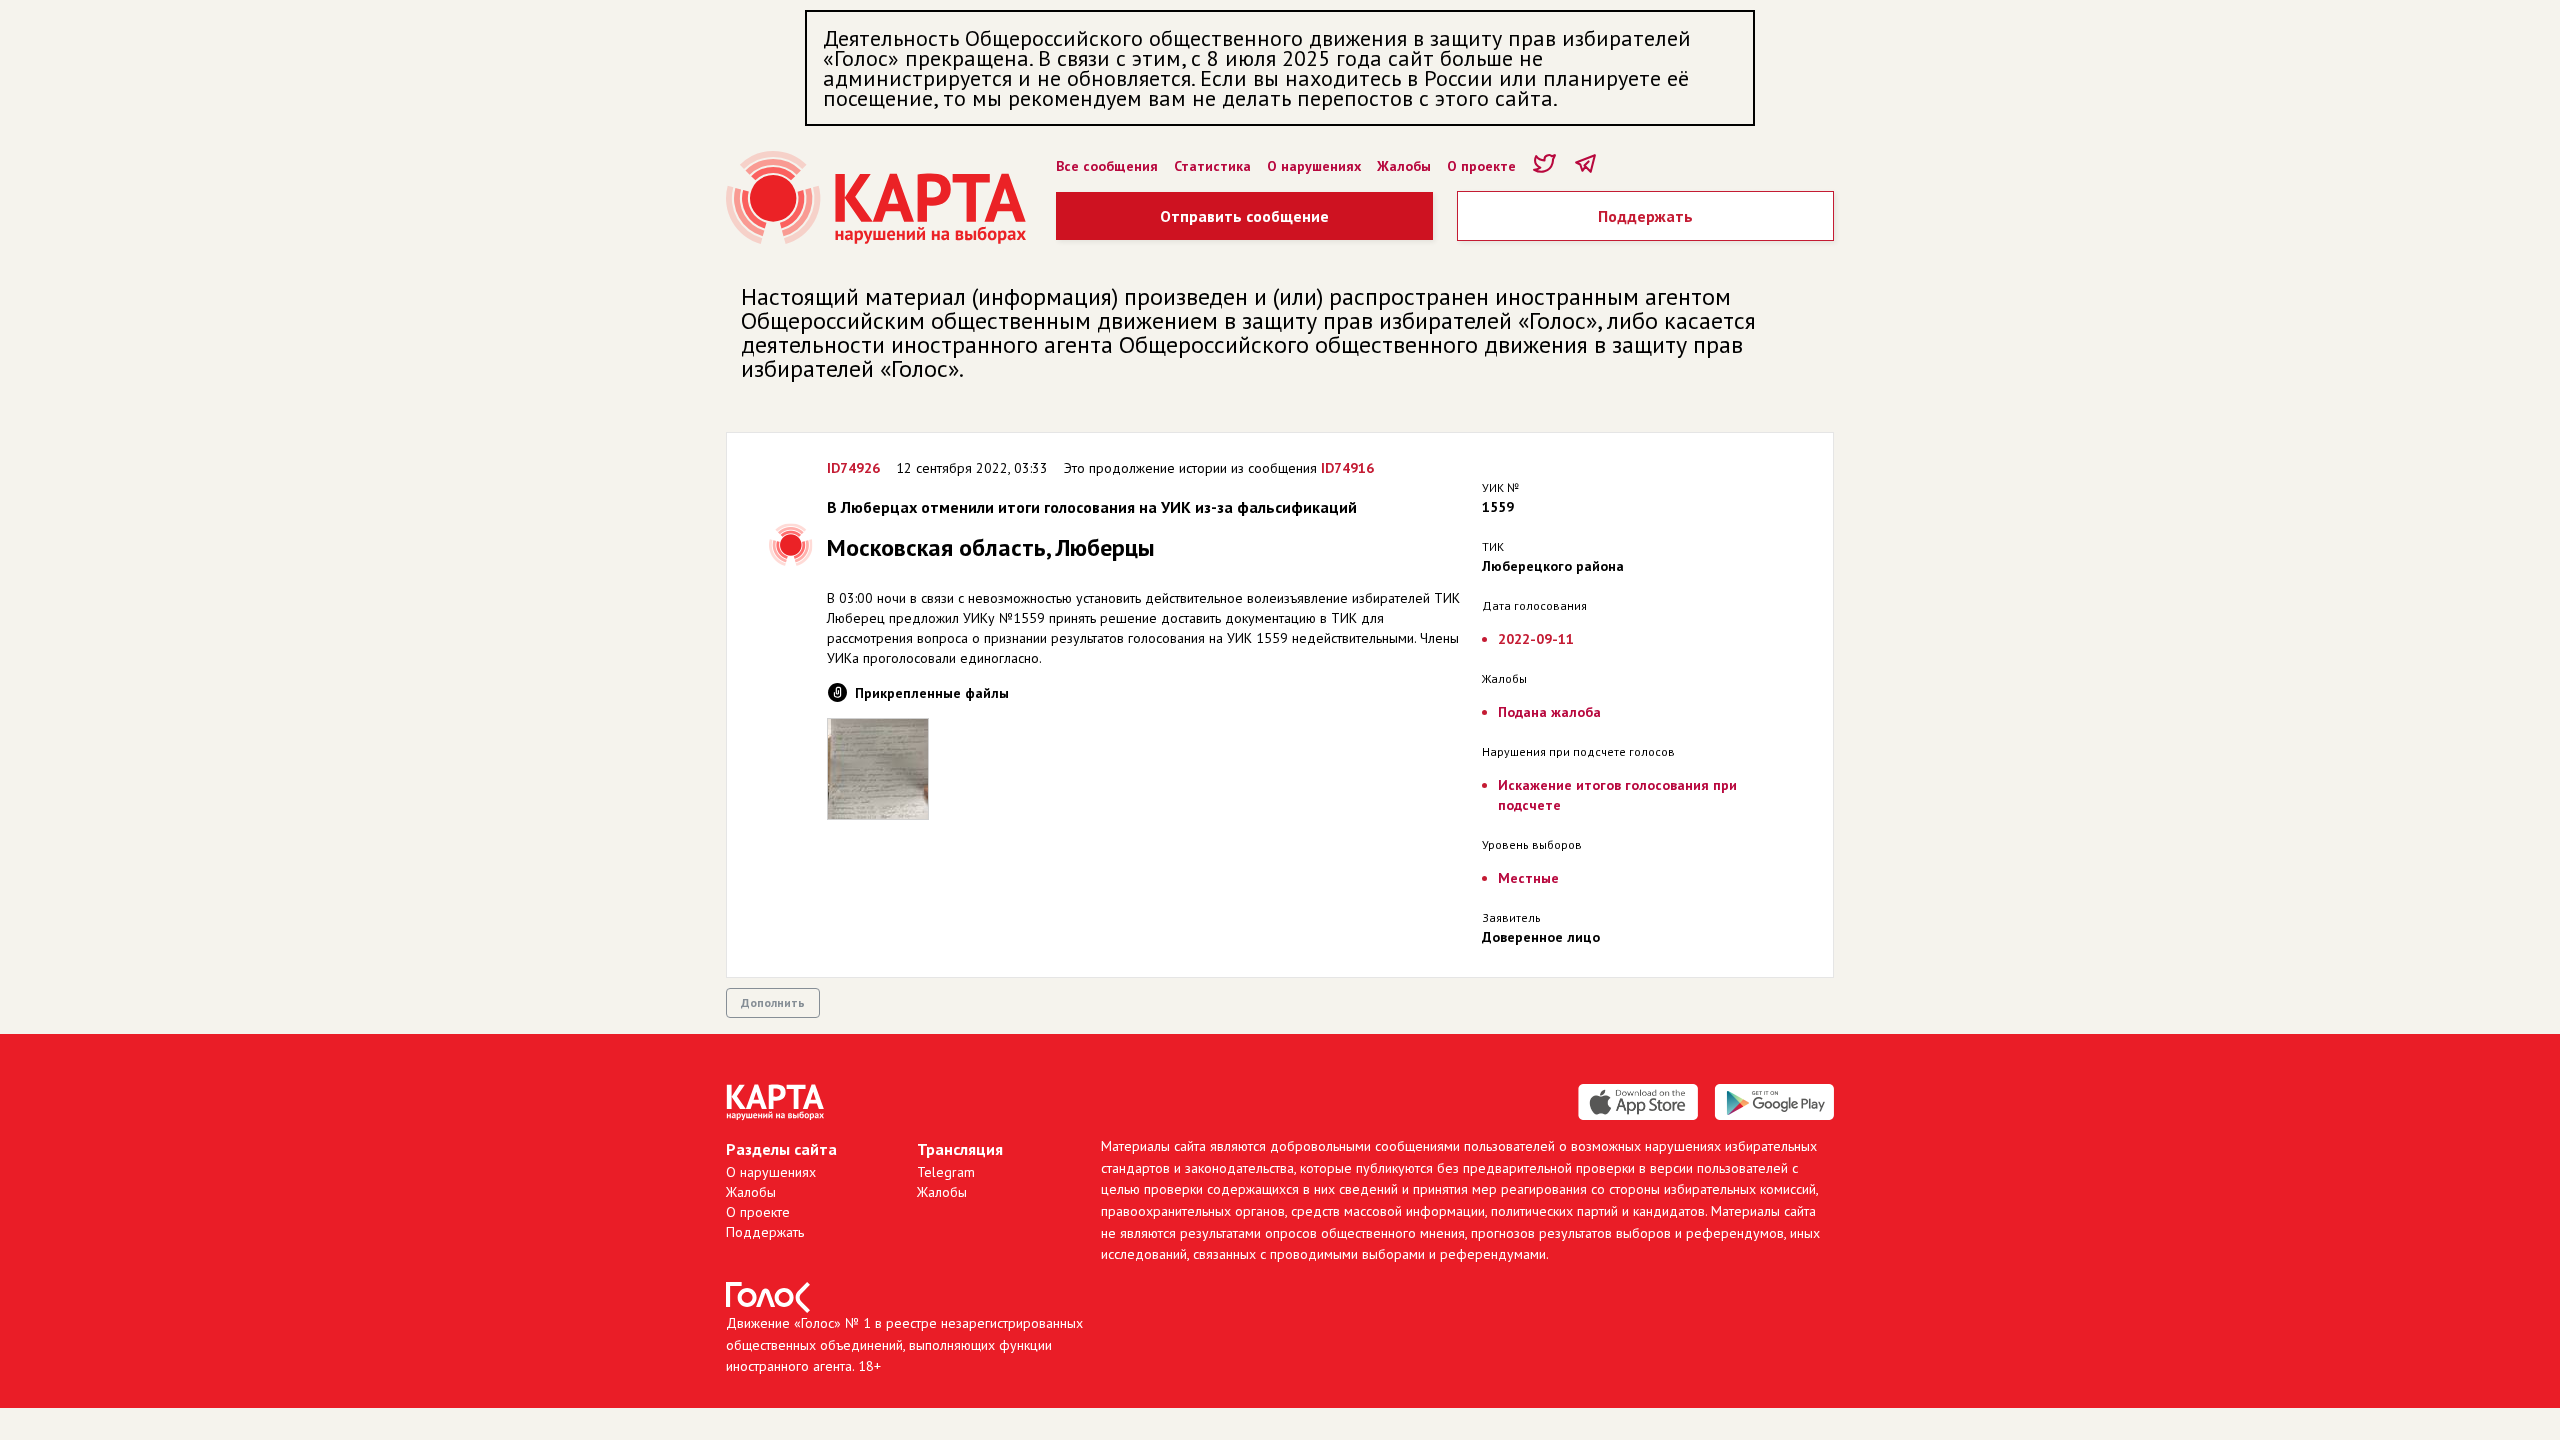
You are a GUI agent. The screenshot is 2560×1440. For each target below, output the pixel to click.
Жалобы (1404, 166)
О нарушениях (1314, 166)
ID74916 (1347, 468)
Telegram (946, 1172)
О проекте (1481, 166)
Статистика (1212, 166)
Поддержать (1645, 216)
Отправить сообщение (1244, 216)
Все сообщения (1107, 166)
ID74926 (853, 468)
